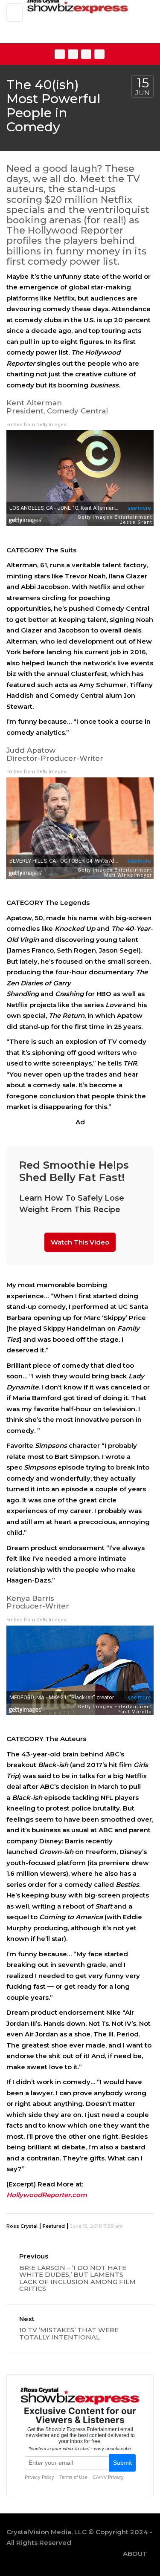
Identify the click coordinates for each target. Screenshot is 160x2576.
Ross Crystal (22, 2226)
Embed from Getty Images (36, 425)
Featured (54, 2226)
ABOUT (135, 2554)
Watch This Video (80, 1242)
